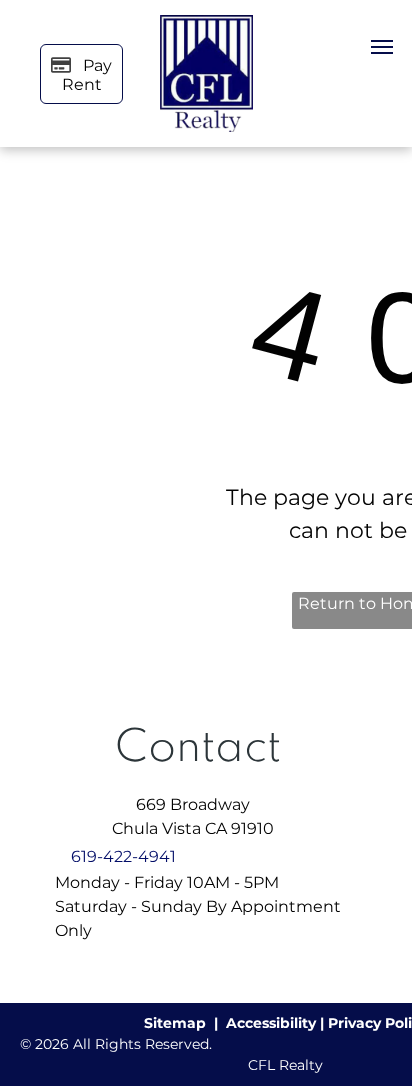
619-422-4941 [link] (123, 856)
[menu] (382, 47)
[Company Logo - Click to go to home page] (206, 26)
